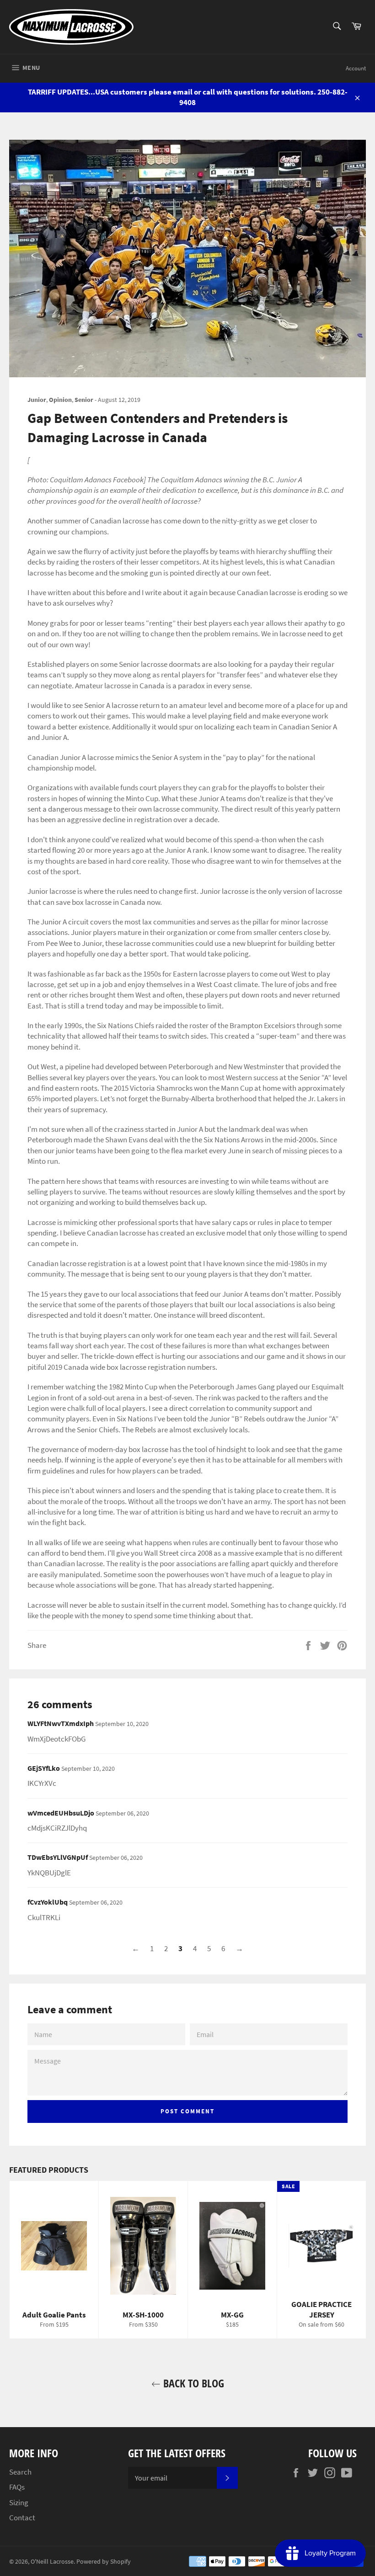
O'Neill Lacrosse (52, 2562)
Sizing (19, 2502)
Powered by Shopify (104, 2562)
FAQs (17, 2487)
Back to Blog (192, 2383)
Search (20, 2472)
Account (356, 68)
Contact (22, 2518)
